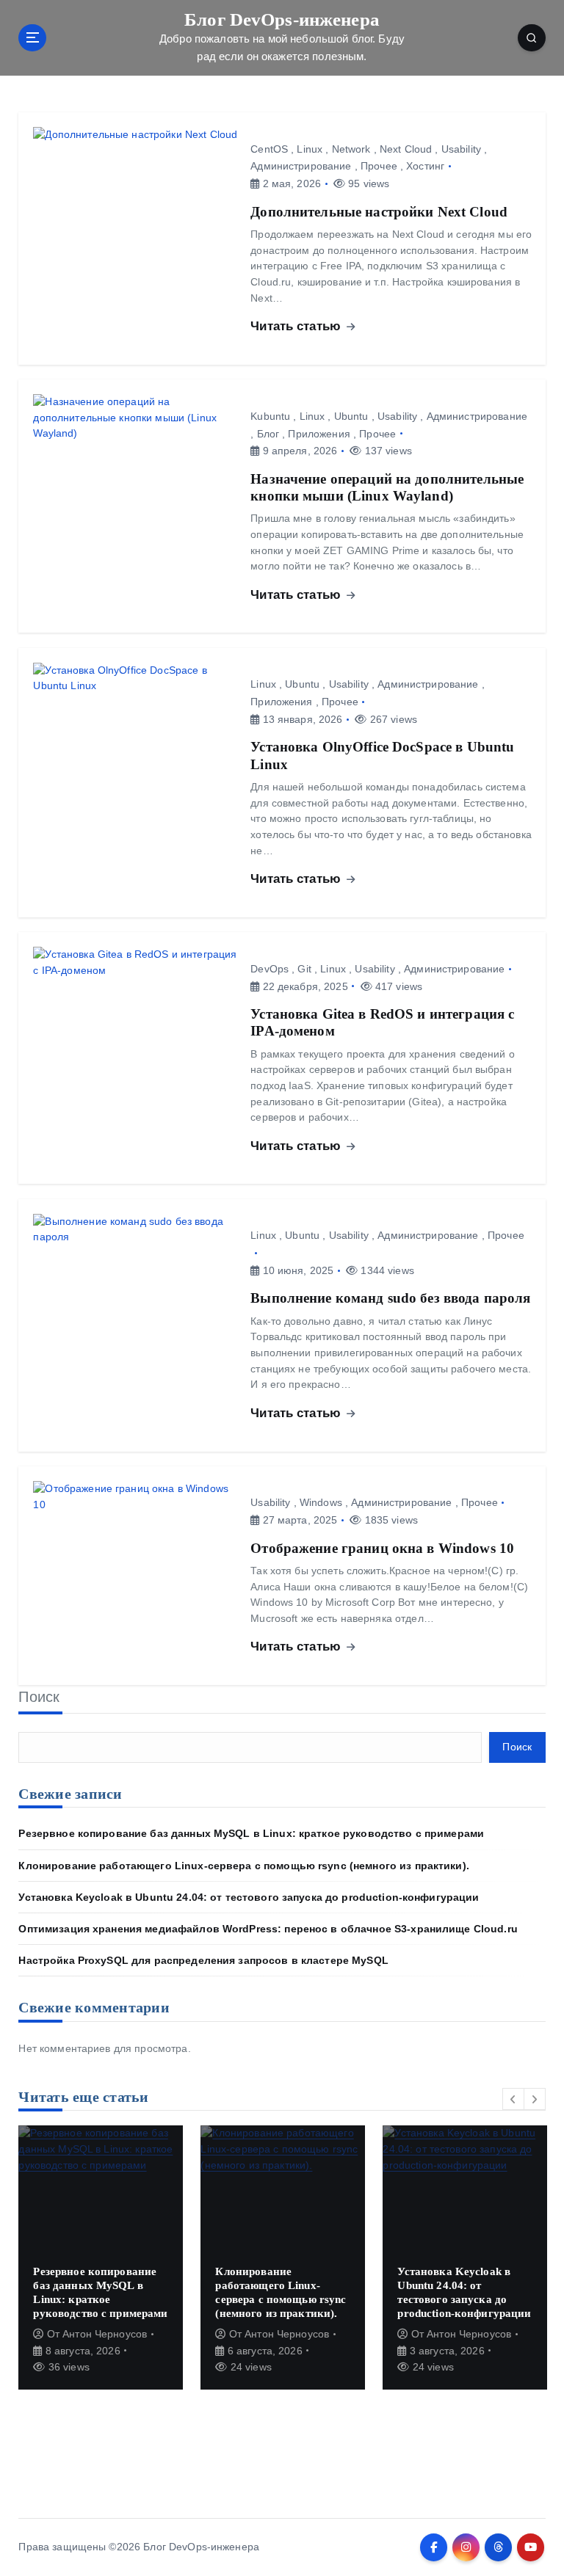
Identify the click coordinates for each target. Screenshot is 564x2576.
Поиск (39, 1697)
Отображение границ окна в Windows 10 (382, 1548)
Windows (321, 1502)
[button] (513, 2099)
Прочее (379, 166)
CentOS (269, 149)
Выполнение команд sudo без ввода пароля (390, 1298)
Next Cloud (406, 149)
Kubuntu (270, 416)
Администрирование (301, 166)
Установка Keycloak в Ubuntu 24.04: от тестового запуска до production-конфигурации (249, 1898)
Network (351, 149)
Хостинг (425, 166)
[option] (102, 2257)
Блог (268, 434)
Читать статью (297, 326)
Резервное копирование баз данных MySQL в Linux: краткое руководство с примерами (251, 1834)
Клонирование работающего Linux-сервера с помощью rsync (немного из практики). (243, 1866)
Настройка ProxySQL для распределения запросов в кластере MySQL (203, 1961)
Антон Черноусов (106, 2334)
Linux (310, 149)
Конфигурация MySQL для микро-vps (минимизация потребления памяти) (458, 2292)
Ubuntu (351, 416)
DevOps (270, 969)
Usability (461, 149)
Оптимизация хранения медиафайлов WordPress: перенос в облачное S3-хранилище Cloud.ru (268, 1929)
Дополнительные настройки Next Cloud (379, 212)
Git (304, 969)
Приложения (319, 434)
